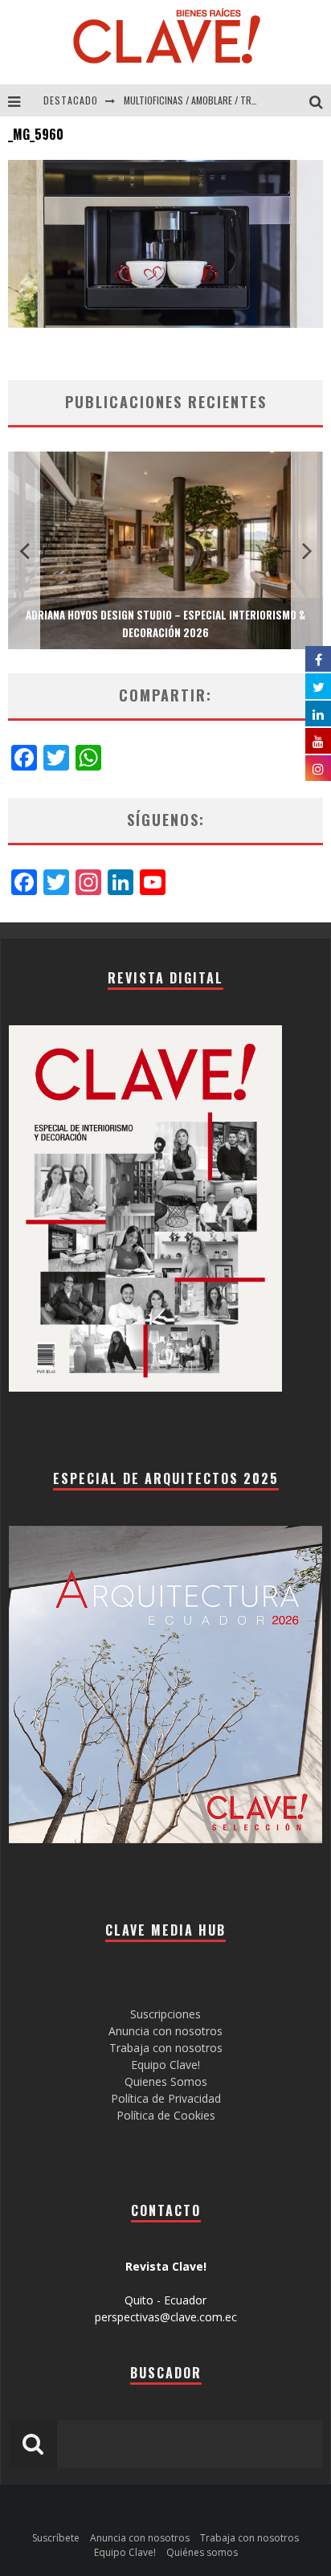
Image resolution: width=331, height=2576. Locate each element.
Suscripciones (165, 2014)
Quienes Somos (166, 2081)
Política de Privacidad (166, 2098)
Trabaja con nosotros (166, 2048)
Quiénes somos (202, 2552)
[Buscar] (320, 100)
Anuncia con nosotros (165, 2031)
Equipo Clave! (165, 2065)
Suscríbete (56, 2538)
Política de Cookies (166, 2115)
